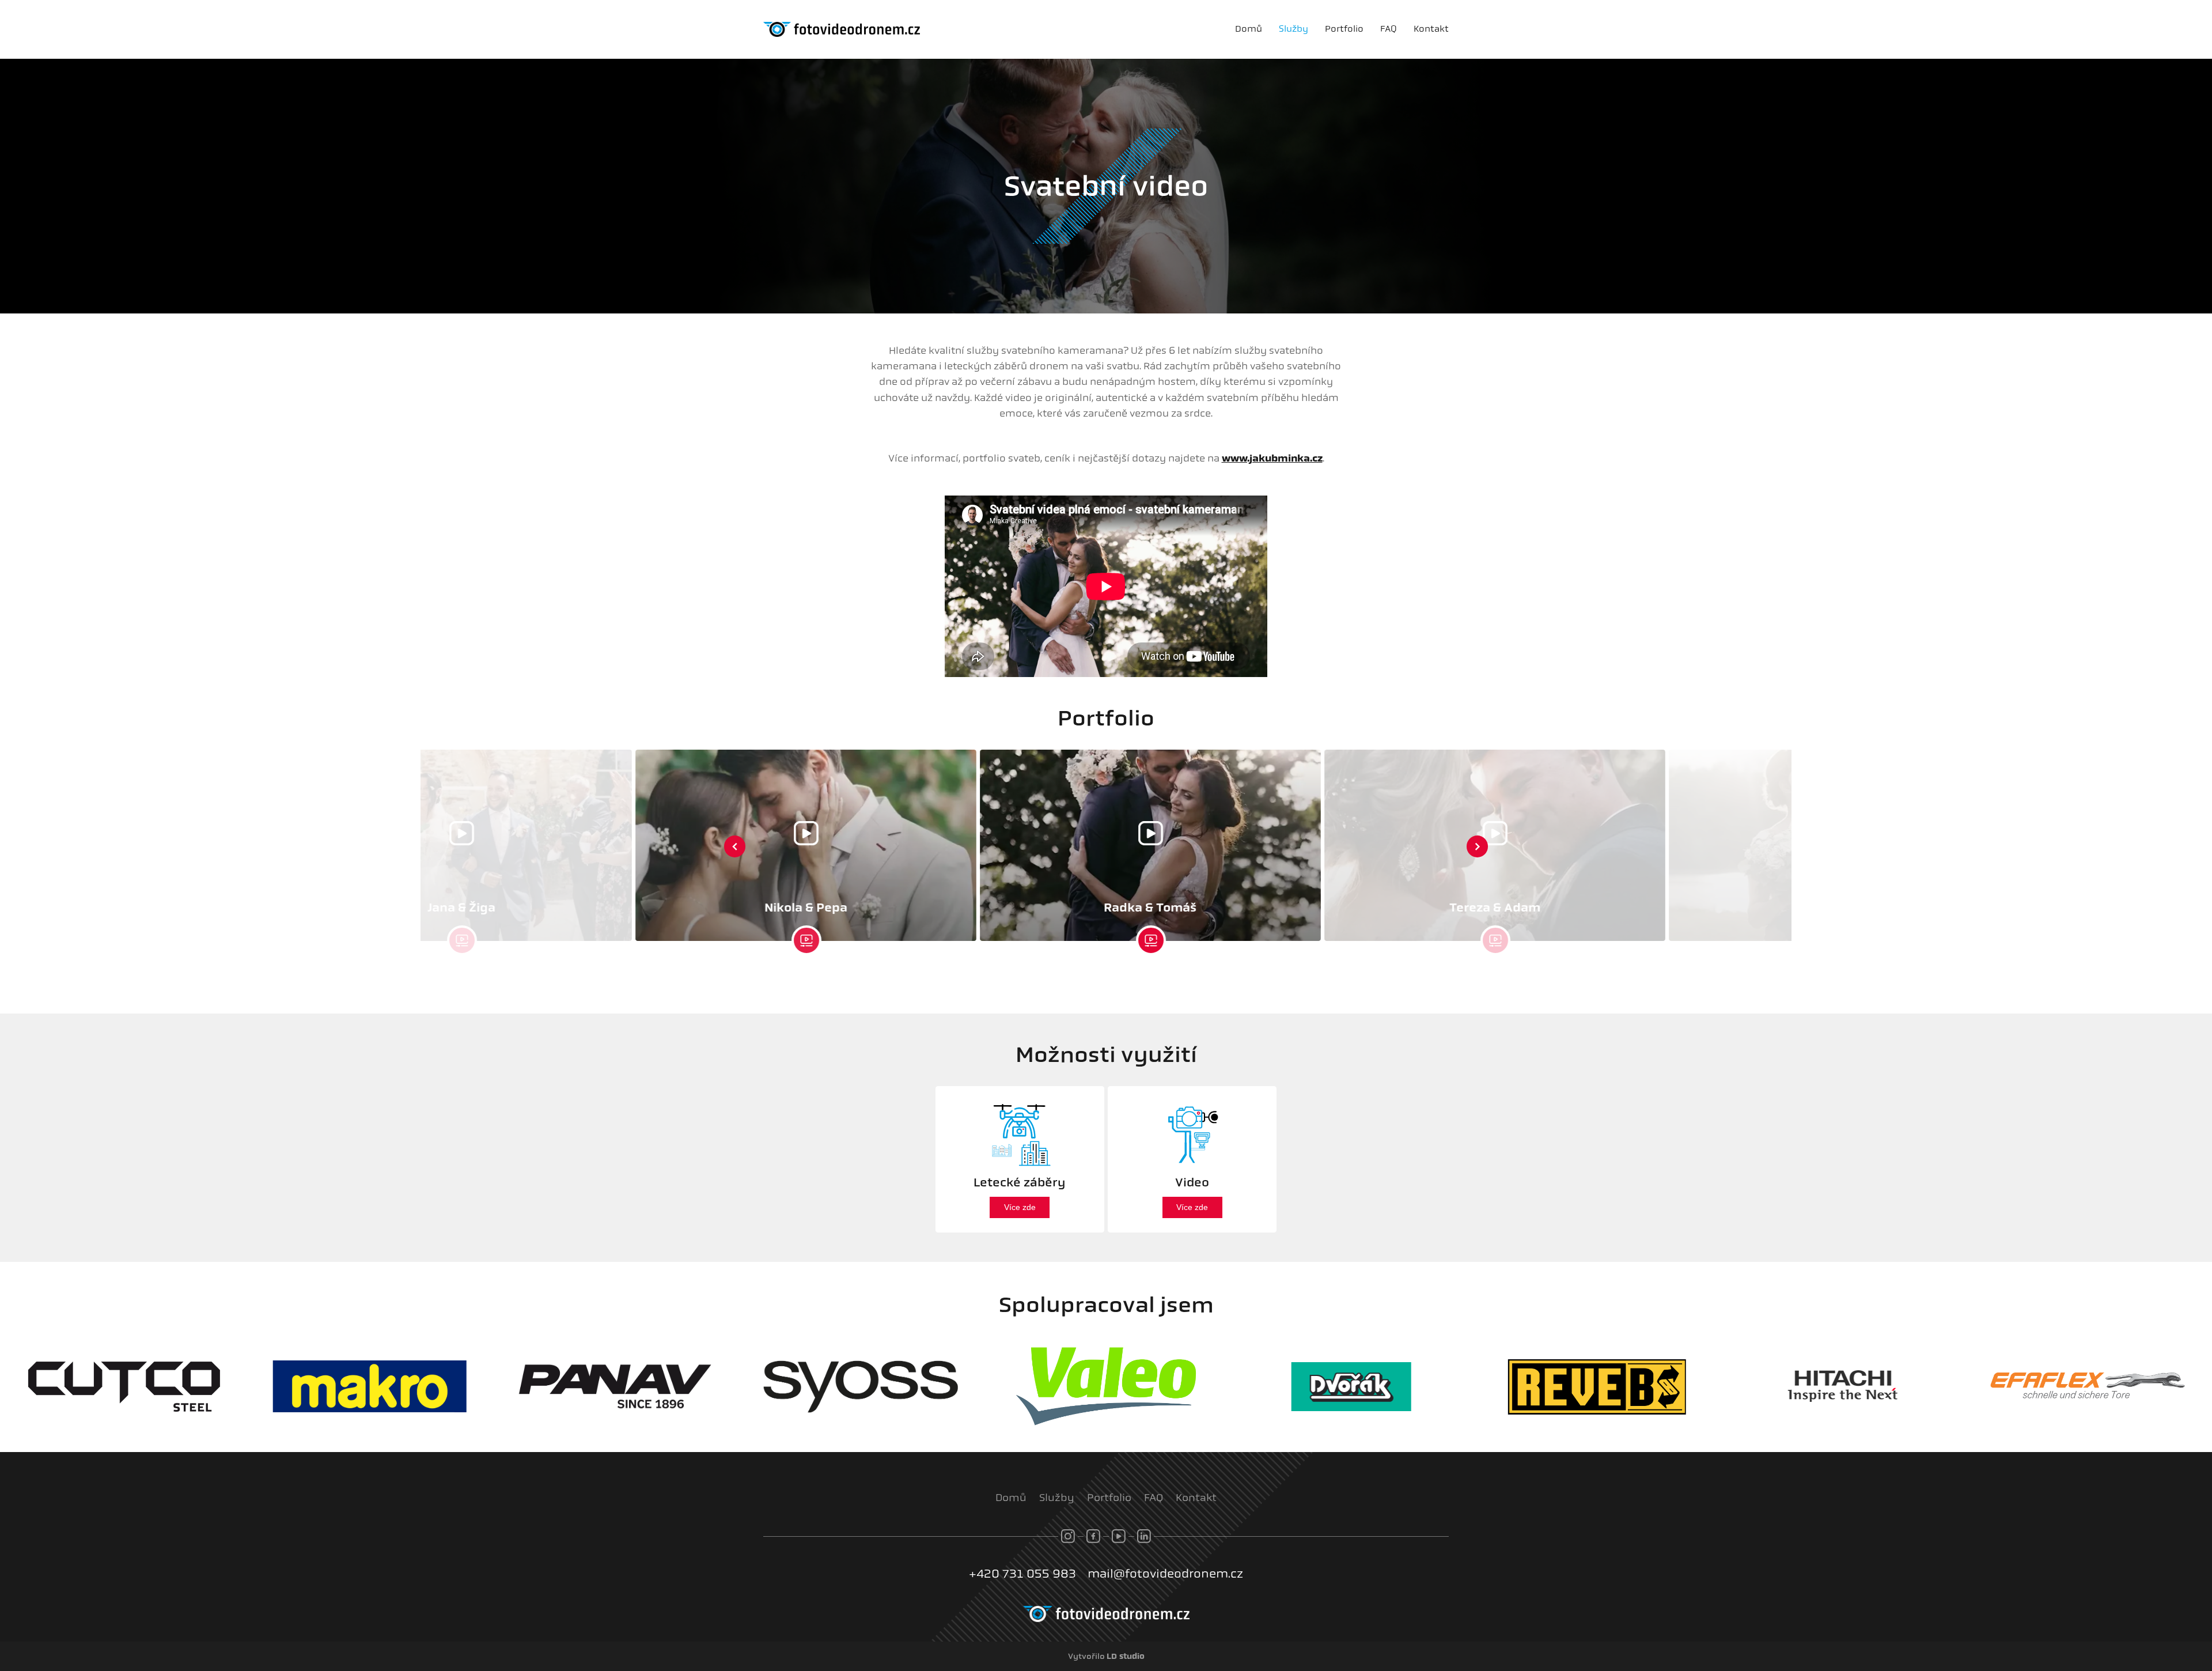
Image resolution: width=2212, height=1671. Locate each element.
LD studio (1126, 1656)
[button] (735, 846)
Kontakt (1431, 29)
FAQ (1389, 29)
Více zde (1020, 1207)
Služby (1294, 29)
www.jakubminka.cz (1272, 458)
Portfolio (1344, 29)
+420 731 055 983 (1022, 1574)
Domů (1249, 29)
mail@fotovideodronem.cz (1165, 1574)
